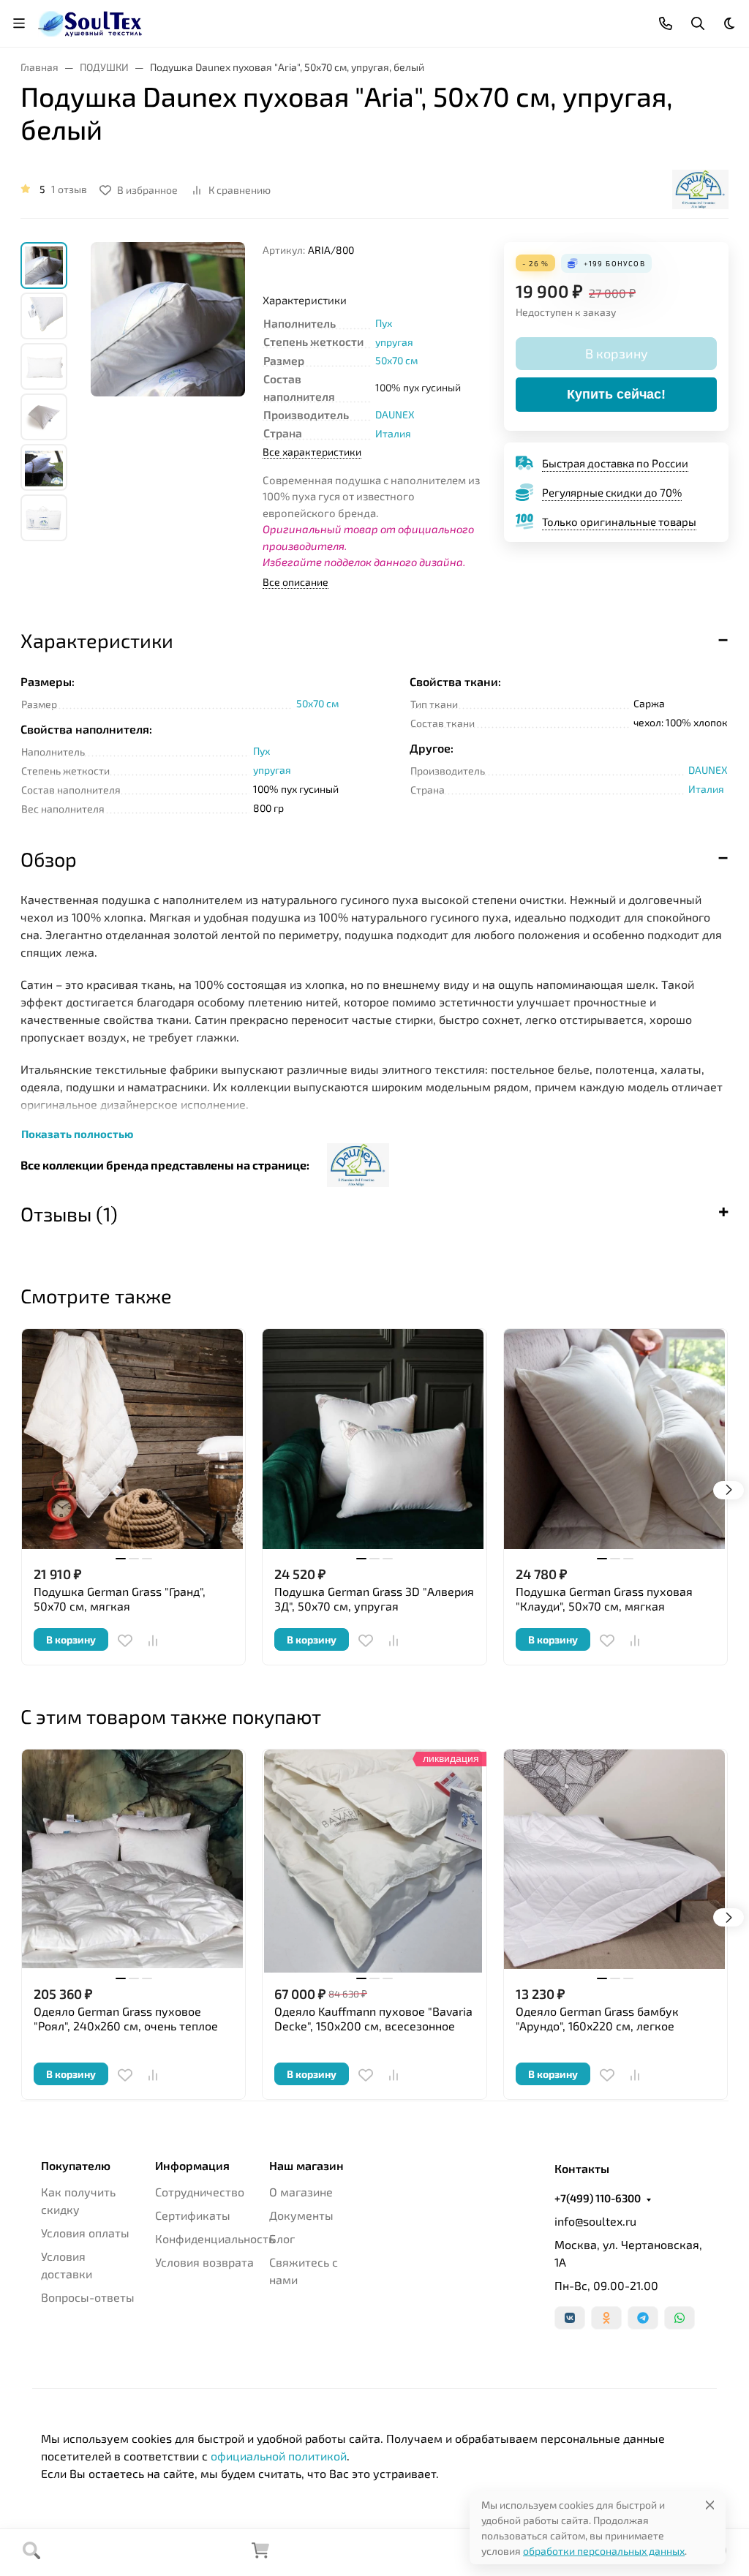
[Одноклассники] (606, 2318)
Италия (393, 433)
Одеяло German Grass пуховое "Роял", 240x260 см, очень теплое (126, 2018)
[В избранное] (125, 1641)
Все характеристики (312, 452)
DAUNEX (395, 414)
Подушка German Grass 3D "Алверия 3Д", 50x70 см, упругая (374, 1598)
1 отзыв (69, 189)
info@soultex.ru (595, 2221)
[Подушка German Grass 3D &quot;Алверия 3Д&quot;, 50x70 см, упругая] (374, 1440)
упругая (394, 342)
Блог (282, 2238)
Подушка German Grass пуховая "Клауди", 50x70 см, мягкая (604, 1598)
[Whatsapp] (680, 2318)
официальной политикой (279, 2456)
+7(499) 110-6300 (598, 2198)
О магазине (301, 2192)
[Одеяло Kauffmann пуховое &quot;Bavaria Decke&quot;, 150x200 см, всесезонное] (374, 1861)
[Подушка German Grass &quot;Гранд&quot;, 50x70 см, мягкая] (133, 1440)
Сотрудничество (200, 2192)
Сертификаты (193, 2215)
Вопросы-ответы (88, 2297)
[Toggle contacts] (666, 23)
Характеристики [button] (97, 640)
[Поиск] (31, 2553)
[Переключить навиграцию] (19, 23)
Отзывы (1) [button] (69, 1213)
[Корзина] (260, 2554)
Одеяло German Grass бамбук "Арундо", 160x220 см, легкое (597, 2018)
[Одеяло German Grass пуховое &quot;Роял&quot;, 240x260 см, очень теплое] (133, 1861)
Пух (384, 323)
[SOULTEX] (91, 22)
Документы (301, 2215)
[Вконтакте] (570, 2318)
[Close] (710, 2505)
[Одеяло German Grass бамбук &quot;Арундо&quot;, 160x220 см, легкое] (616, 1861)
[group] (168, 392)
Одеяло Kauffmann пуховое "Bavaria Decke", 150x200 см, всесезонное (373, 2018)
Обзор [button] (49, 859)
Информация (192, 2166)
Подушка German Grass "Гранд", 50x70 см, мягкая (120, 1598)
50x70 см (396, 360)
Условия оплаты (85, 2233)
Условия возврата (204, 2262)
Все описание (296, 582)
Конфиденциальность (215, 2238)
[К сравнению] (153, 1641)
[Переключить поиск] (698, 23)
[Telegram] (643, 2318)
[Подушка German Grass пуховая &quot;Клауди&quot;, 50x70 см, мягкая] (616, 1440)
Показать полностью (77, 1134)
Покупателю (76, 2166)
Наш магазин (306, 2166)
